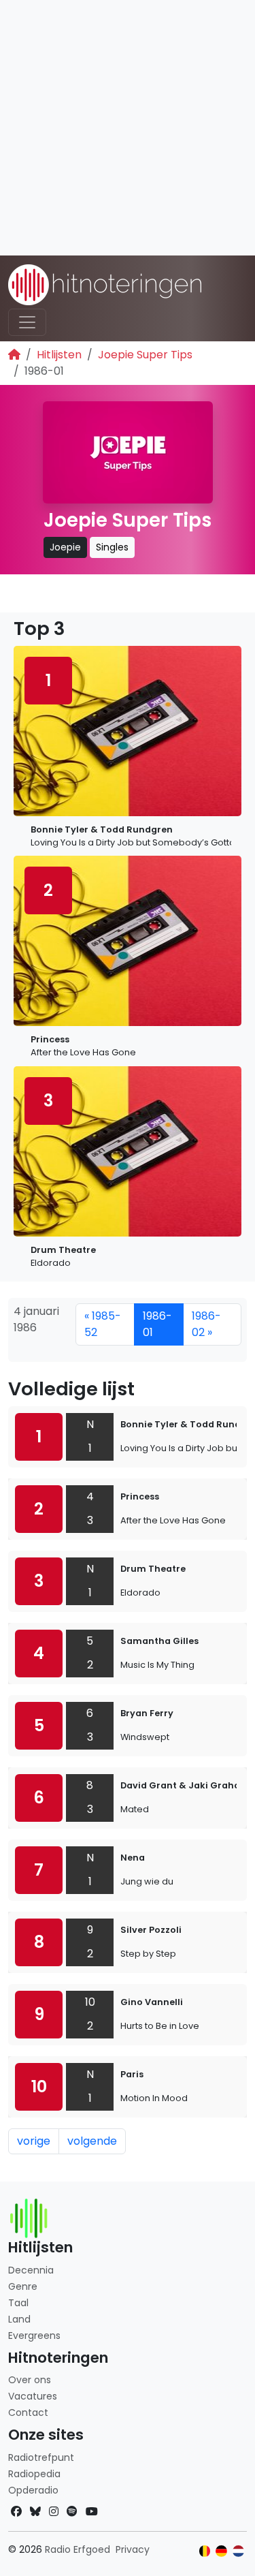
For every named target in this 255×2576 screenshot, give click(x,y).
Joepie (65, 547)
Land (19, 2319)
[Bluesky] (35, 2512)
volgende (92, 2141)
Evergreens (34, 2336)
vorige (34, 2141)
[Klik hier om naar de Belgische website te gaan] (205, 2551)
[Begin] (14, 355)
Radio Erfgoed (78, 2549)
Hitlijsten (59, 355)
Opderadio (33, 2490)
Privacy (133, 2549)
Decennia (31, 2270)
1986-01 (157, 1324)
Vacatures (33, 2396)
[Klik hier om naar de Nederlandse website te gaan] (238, 2551)
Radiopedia (34, 2474)
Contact (28, 2412)
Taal (18, 2303)
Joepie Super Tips (145, 355)
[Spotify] (72, 2512)
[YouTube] (92, 2512)
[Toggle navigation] (27, 322)
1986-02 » (206, 1324)
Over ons (30, 2380)
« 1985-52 (103, 1324)
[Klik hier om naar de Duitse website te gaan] (221, 2551)
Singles (112, 547)
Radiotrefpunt (41, 2457)
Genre (23, 2286)
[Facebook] (16, 2512)
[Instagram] (54, 2512)
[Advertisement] (128, 128)
